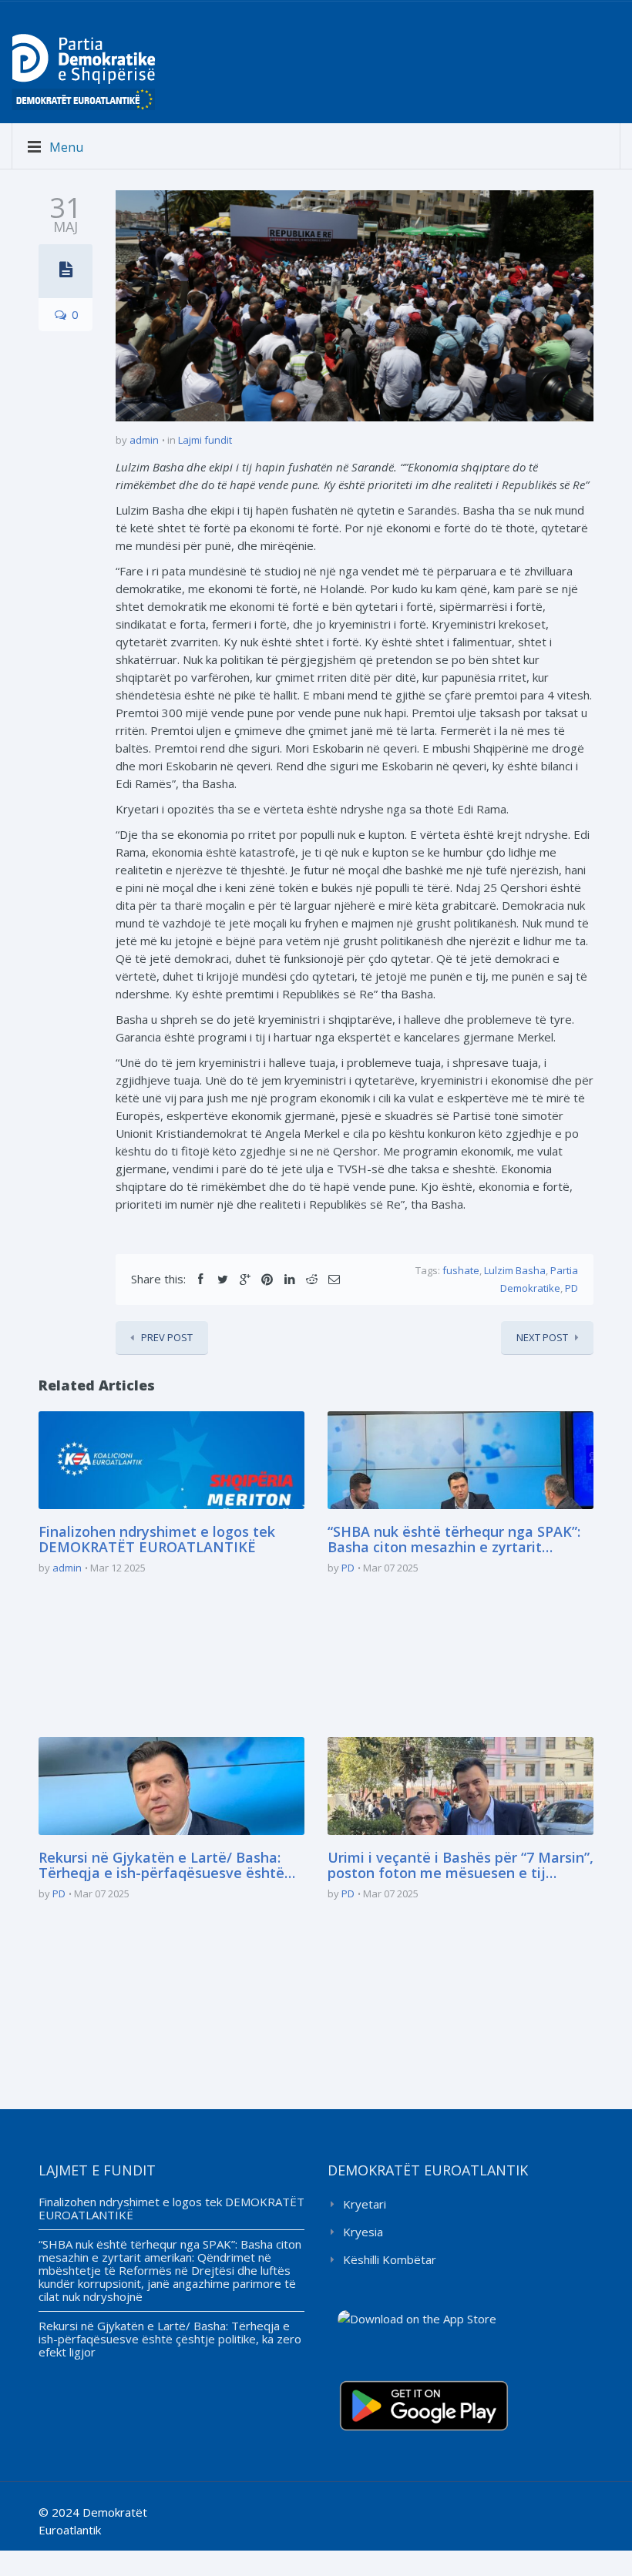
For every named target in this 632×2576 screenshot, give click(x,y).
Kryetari (365, 2204)
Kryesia (363, 2232)
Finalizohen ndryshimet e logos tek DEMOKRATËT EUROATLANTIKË (157, 1540)
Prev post (167, 1337)
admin (144, 440)
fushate (461, 1270)
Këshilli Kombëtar (390, 2259)
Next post (542, 1337)
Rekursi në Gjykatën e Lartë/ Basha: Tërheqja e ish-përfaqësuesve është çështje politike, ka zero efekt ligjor (161, 1866)
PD (571, 1288)
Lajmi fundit (205, 440)
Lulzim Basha (515, 1270)
